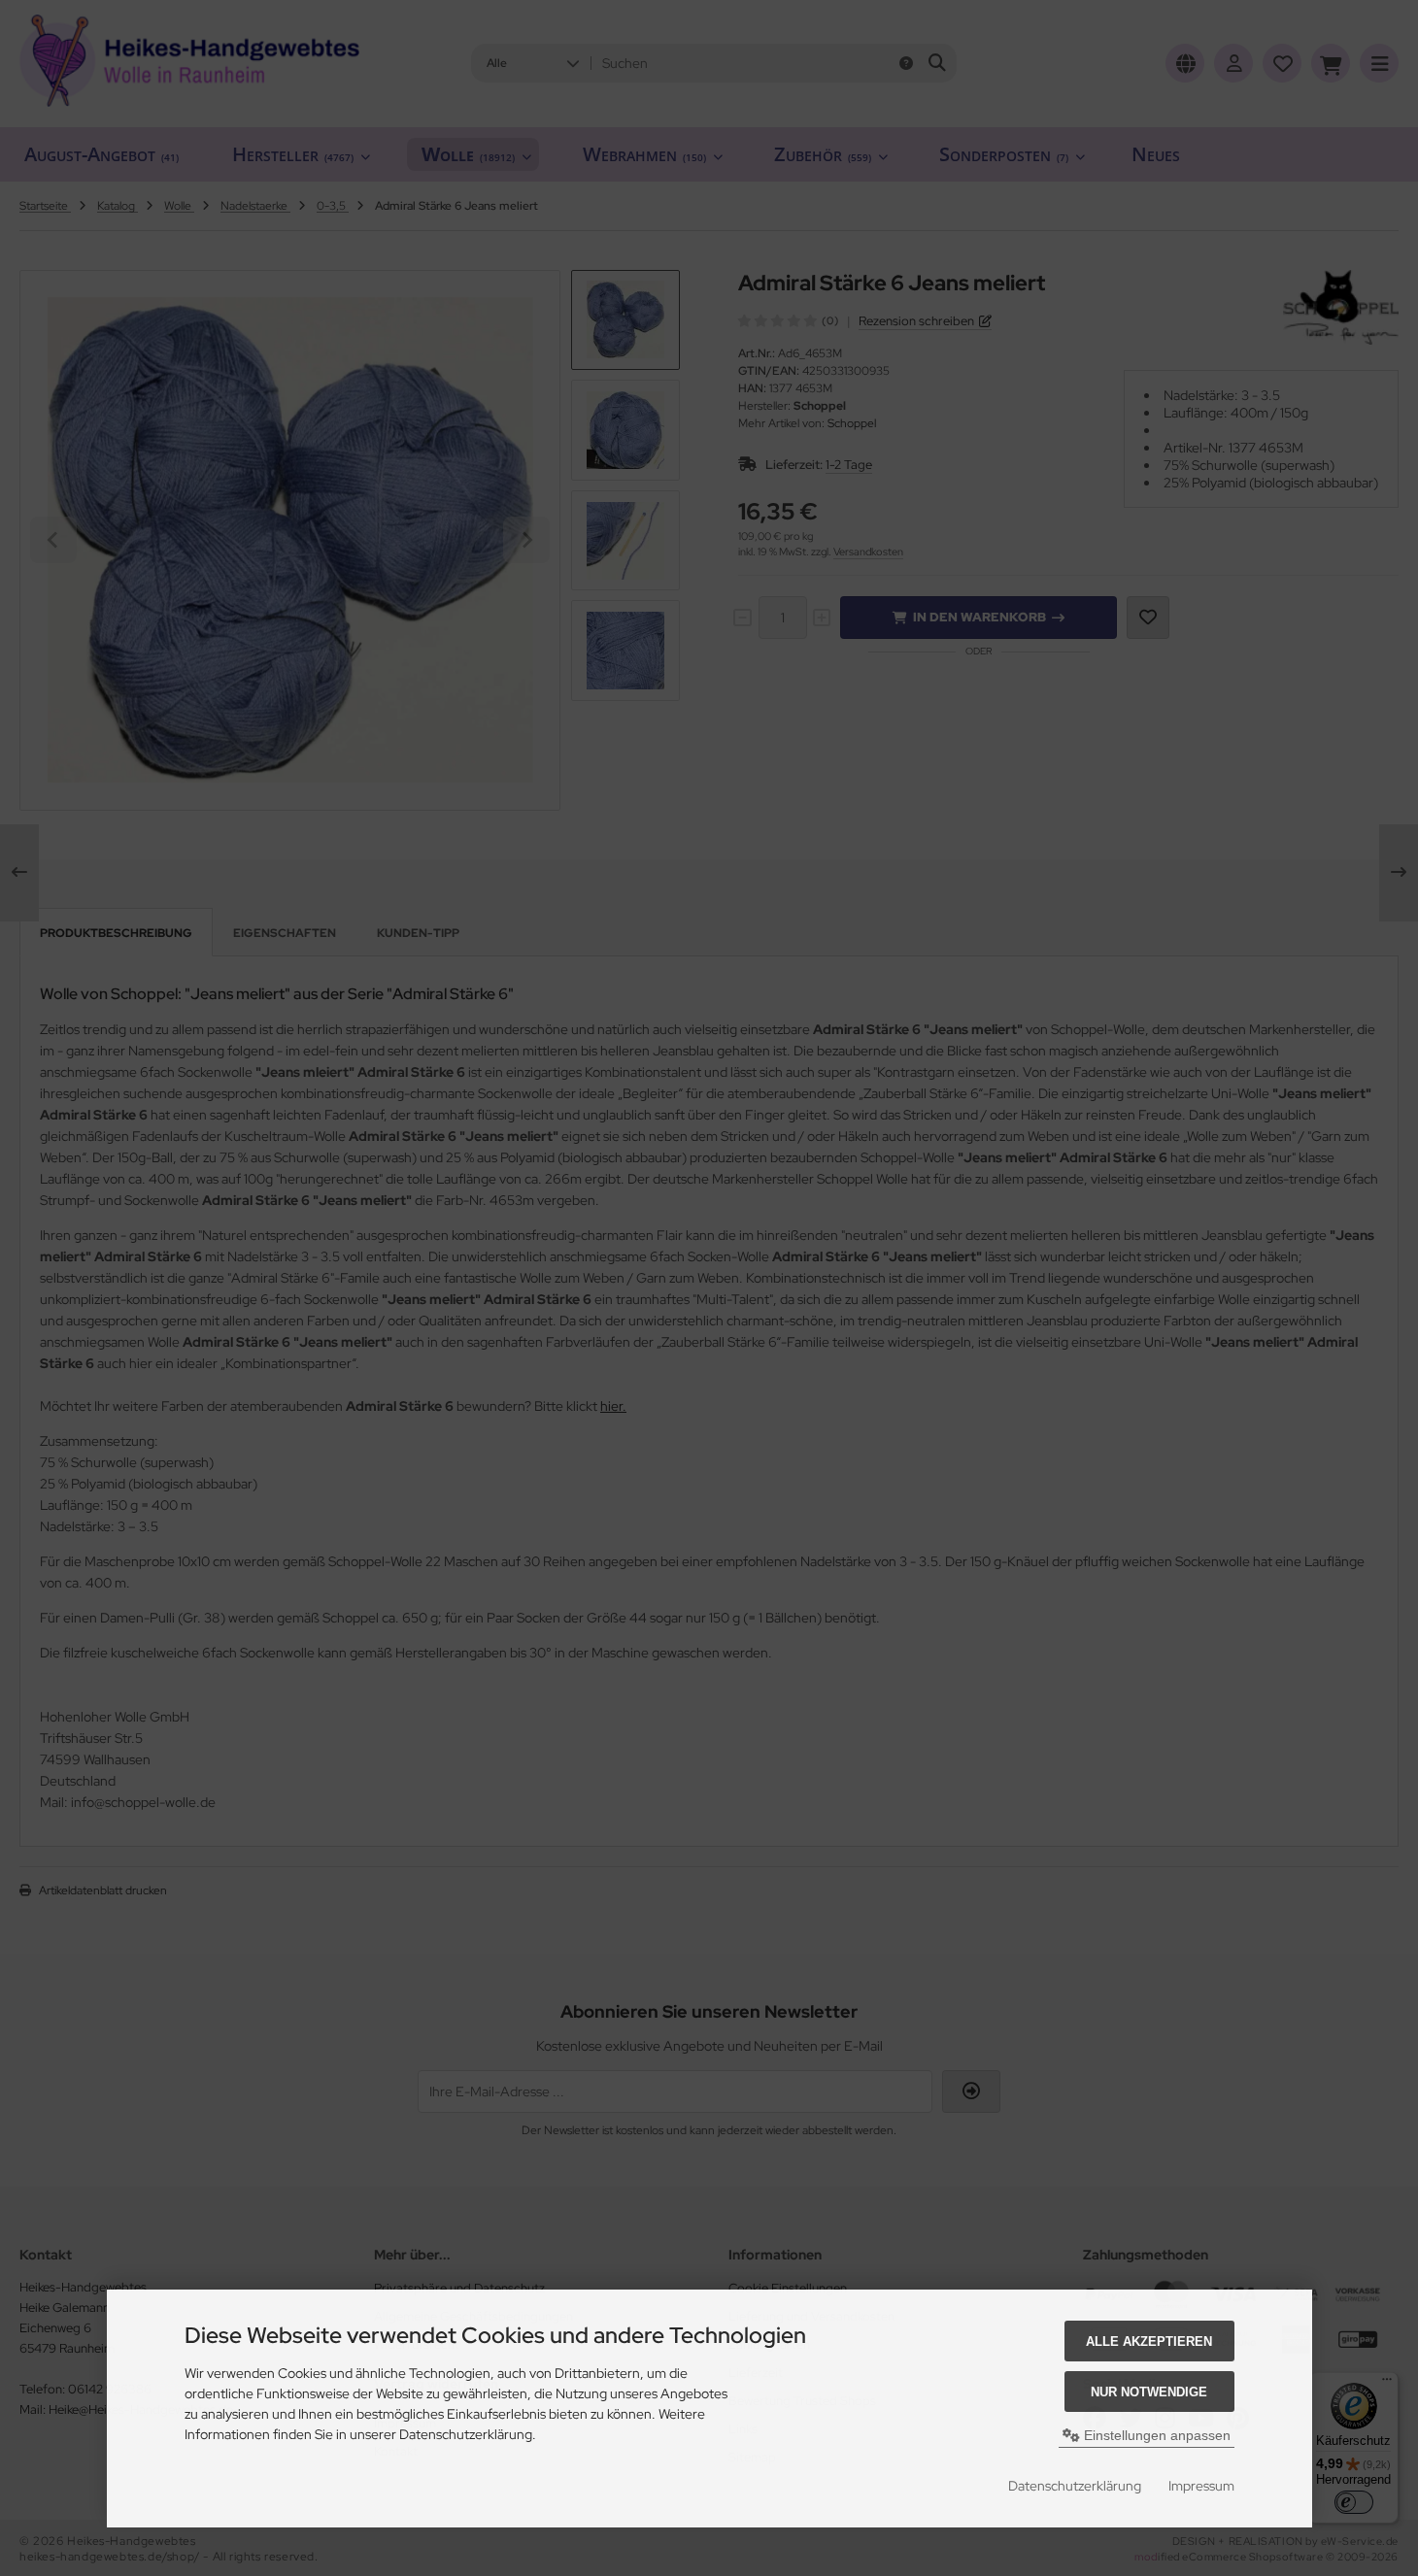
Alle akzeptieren (1149, 2342)
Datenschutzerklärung (1075, 2486)
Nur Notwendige (1149, 2392)
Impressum (1201, 2486)
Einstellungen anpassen (1155, 2435)
